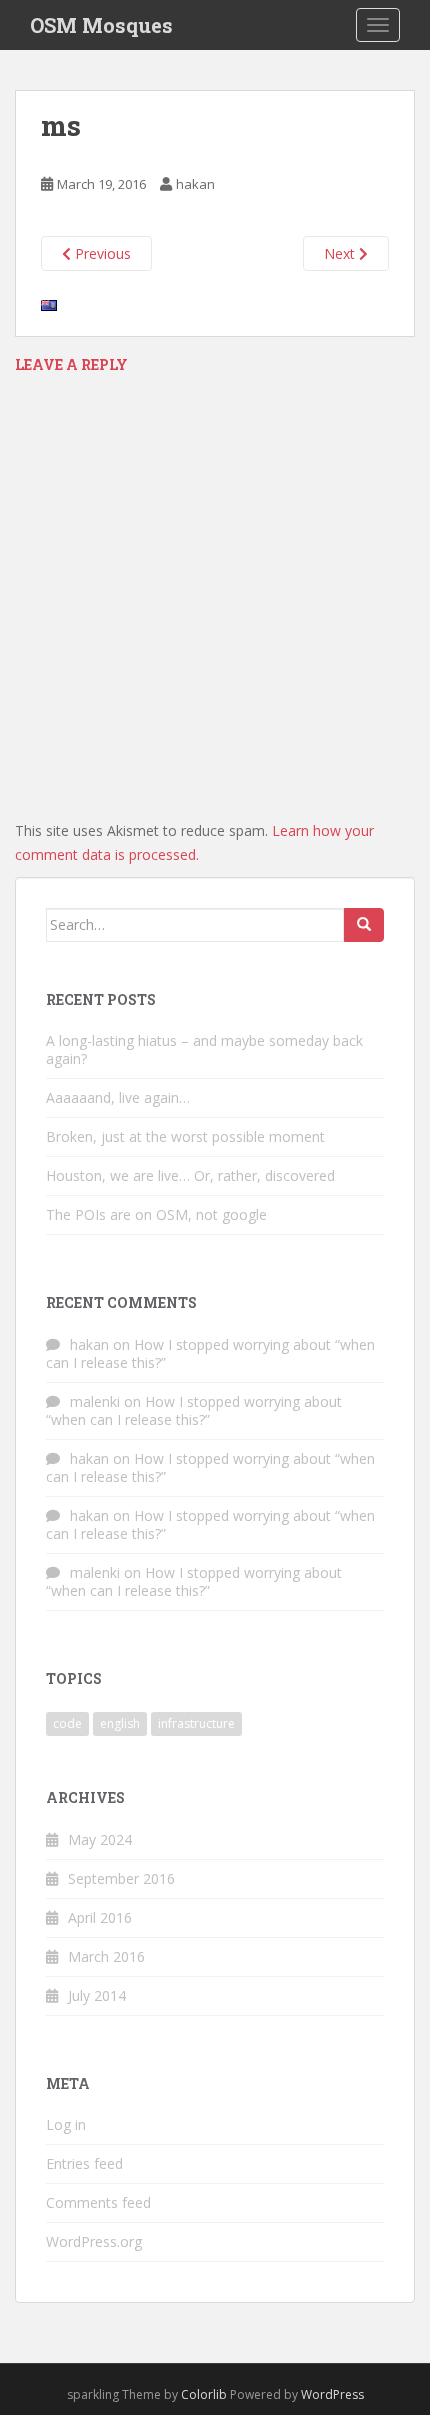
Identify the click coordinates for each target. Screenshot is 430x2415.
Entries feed (84, 2163)
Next (341, 253)
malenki (95, 1401)
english (120, 1723)
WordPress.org (94, 2241)
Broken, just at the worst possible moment (185, 1136)
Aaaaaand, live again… (118, 1097)
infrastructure (196, 1723)
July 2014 (97, 1995)
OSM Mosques (101, 25)
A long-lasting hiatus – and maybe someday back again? (204, 1049)
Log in (66, 2124)
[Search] (364, 925)
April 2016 (100, 1917)
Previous (101, 253)
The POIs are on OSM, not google (156, 1214)
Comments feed (98, 2202)
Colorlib (204, 2394)
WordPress (332, 2394)
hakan (195, 184)
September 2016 (121, 1878)
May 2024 (100, 1839)
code (67, 1723)
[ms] (49, 303)
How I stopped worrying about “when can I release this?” (210, 1353)
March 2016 (106, 1956)
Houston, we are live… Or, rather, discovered (190, 1175)
